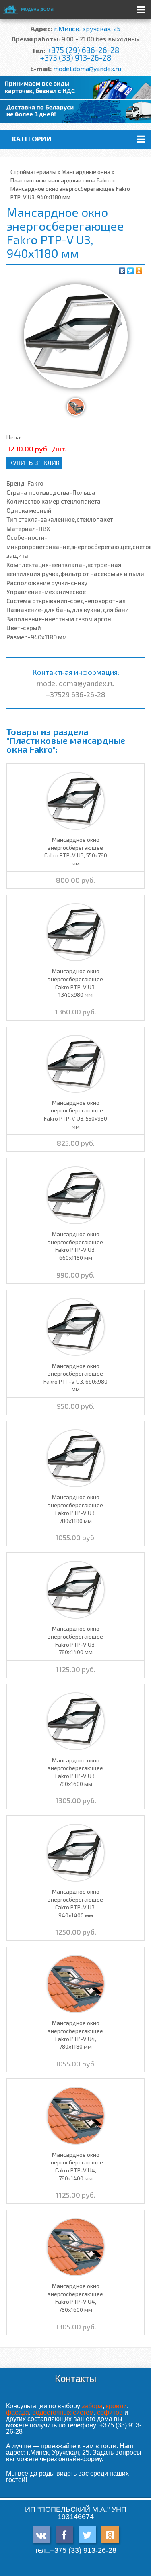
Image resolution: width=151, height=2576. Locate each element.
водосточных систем (63, 2412)
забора (92, 2406)
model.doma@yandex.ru (87, 68)
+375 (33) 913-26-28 (75, 58)
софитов (110, 2412)
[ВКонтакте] (122, 271)
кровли (116, 2406)
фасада (18, 2412)
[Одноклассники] (139, 271)
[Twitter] (131, 271)
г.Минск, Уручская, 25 (87, 28)
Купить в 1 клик (34, 462)
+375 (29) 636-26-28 (83, 50)
